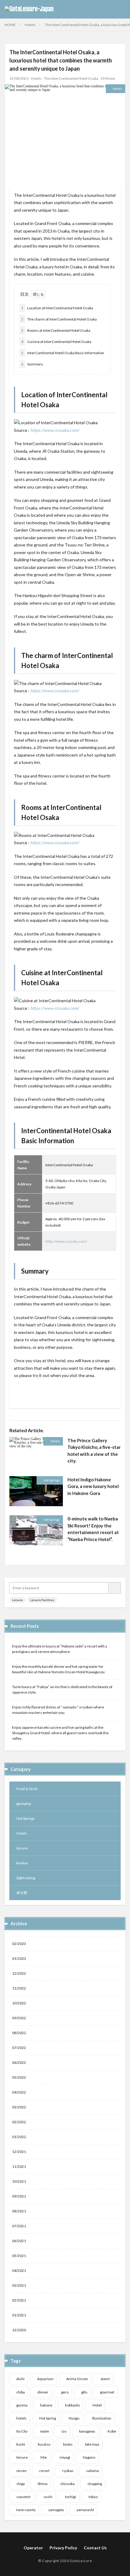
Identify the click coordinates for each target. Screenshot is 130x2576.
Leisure (17, 1600)
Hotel (97, 2405)
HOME (10, 25)
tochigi (70, 2497)
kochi (21, 2444)
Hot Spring (48, 2418)
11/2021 (19, 2166)
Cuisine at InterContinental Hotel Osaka (56, 342)
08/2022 (19, 2033)
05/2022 (19, 2077)
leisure (22, 1848)
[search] (115, 1588)
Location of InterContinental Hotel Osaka (57, 308)
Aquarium (45, 2379)
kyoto (68, 2444)
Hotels (30, 25)
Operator (33, 2548)
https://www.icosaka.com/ (55, 430)
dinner (43, 2392)
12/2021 (19, 2152)
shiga (21, 2484)
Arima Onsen (77, 2379)
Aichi (20, 2379)
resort (44, 2471)
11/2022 (19, 1988)
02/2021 (19, 2300)
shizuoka (67, 2484)
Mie (44, 2457)
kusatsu (44, 2444)
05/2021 (19, 2256)
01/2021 (19, 2315)
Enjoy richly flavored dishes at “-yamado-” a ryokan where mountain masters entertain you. (58, 1710)
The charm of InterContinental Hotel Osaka (59, 319)
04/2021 (19, 2270)
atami (105, 2379)
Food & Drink (27, 1789)
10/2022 (19, 2003)
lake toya (92, 2444)
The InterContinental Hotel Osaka (71, 78)
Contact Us (95, 2548)
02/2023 (19, 1944)
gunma (22, 2405)
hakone (46, 2405)
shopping (95, 2484)
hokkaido (72, 2405)
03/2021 (19, 2285)
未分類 (22, 1893)
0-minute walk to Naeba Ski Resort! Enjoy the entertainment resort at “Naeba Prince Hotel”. (93, 1529)
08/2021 (19, 2211)
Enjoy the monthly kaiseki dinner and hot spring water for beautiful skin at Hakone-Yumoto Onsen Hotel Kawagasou (58, 1669)
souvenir (24, 2497)
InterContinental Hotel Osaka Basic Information (63, 353)
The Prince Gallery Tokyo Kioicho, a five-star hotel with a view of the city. (94, 1451)
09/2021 (19, 2196)
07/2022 (19, 2048)
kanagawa (87, 2431)
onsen (21, 2471)
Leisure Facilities (42, 1600)
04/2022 (19, 2092)
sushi (48, 2497)
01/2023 (19, 1958)
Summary (32, 364)
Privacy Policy (63, 2548)
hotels (21, 2418)
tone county (26, 2510)
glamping (24, 1804)
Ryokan (22, 1863)
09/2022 (19, 2018)
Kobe (112, 2431)
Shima (42, 2484)
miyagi (65, 2457)
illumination (102, 2418)
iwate (45, 2431)
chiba (21, 2392)
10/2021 (19, 2181)
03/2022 (19, 2107)
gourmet (107, 2392)
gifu (84, 2392)
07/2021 (19, 2226)
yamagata (56, 2510)
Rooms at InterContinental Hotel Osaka (56, 330)
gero (65, 2392)
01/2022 (19, 2137)
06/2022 (19, 2062)
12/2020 (19, 2330)
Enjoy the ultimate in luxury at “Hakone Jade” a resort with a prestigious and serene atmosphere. (60, 1649)
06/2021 (19, 2241)
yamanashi (85, 2510)
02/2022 (19, 2122)
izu (64, 2431)
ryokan (68, 2471)
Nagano (89, 2457)
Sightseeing (26, 1878)
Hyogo (74, 2418)
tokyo (93, 2497)
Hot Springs (52, 1480)
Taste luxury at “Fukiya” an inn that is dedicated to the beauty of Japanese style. (62, 1689)
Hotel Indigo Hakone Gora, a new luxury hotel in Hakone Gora (93, 1486)
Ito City (22, 2431)
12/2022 (19, 1973)
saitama (93, 2471)
